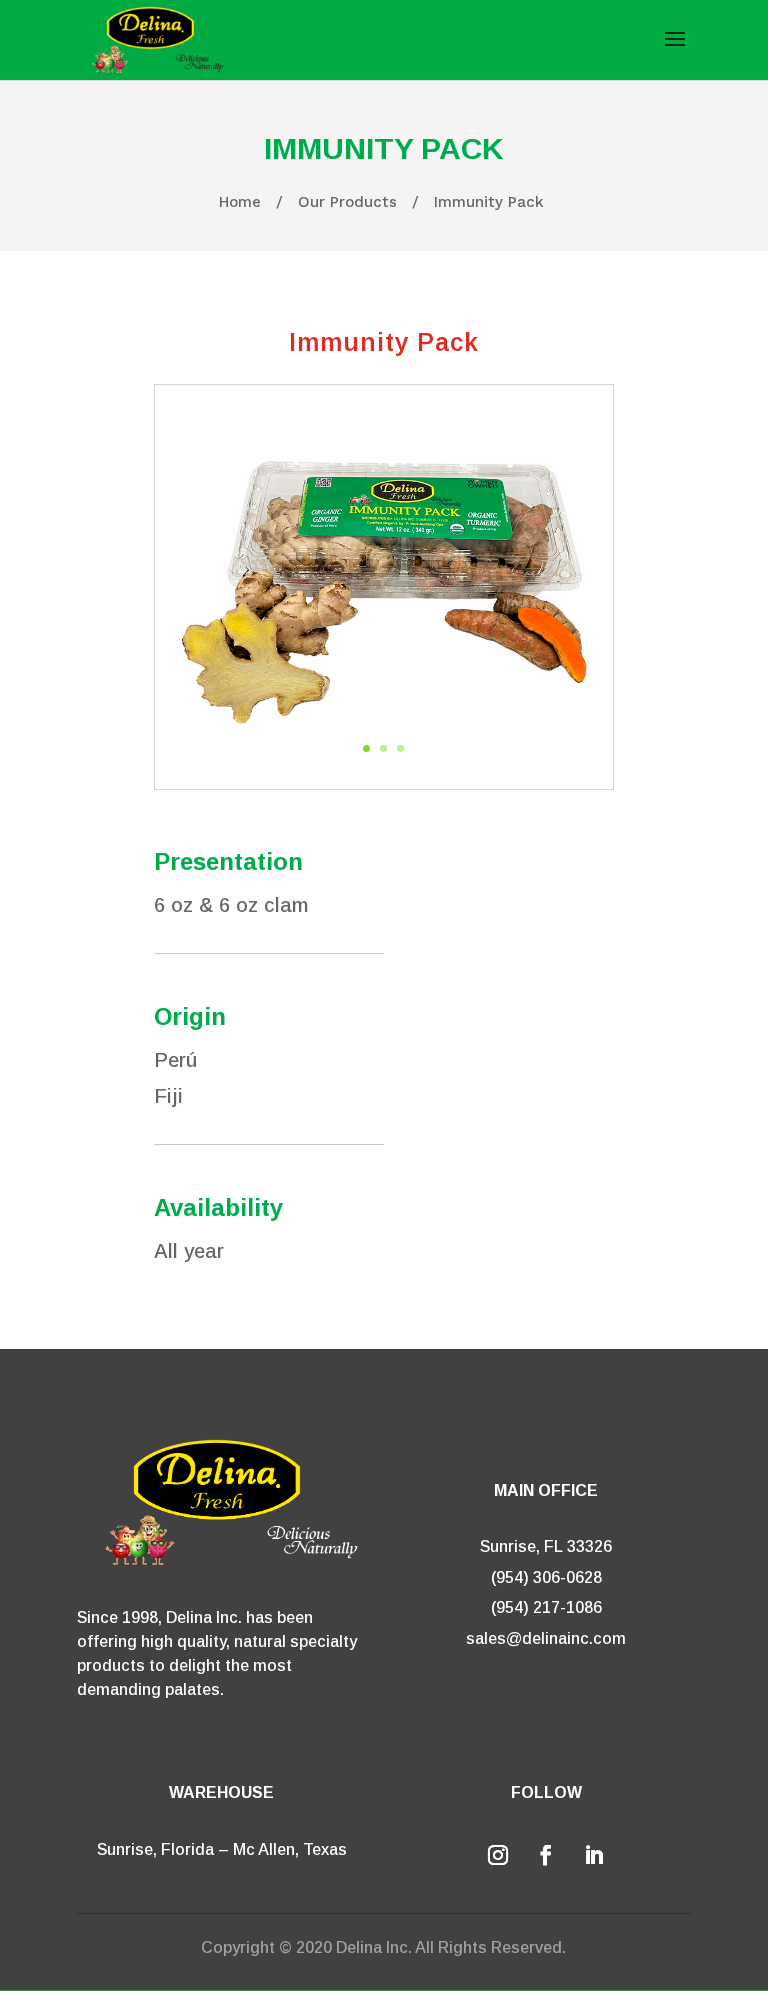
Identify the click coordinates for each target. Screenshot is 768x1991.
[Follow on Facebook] (546, 1855)
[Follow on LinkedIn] (594, 1855)
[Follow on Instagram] (498, 1855)
